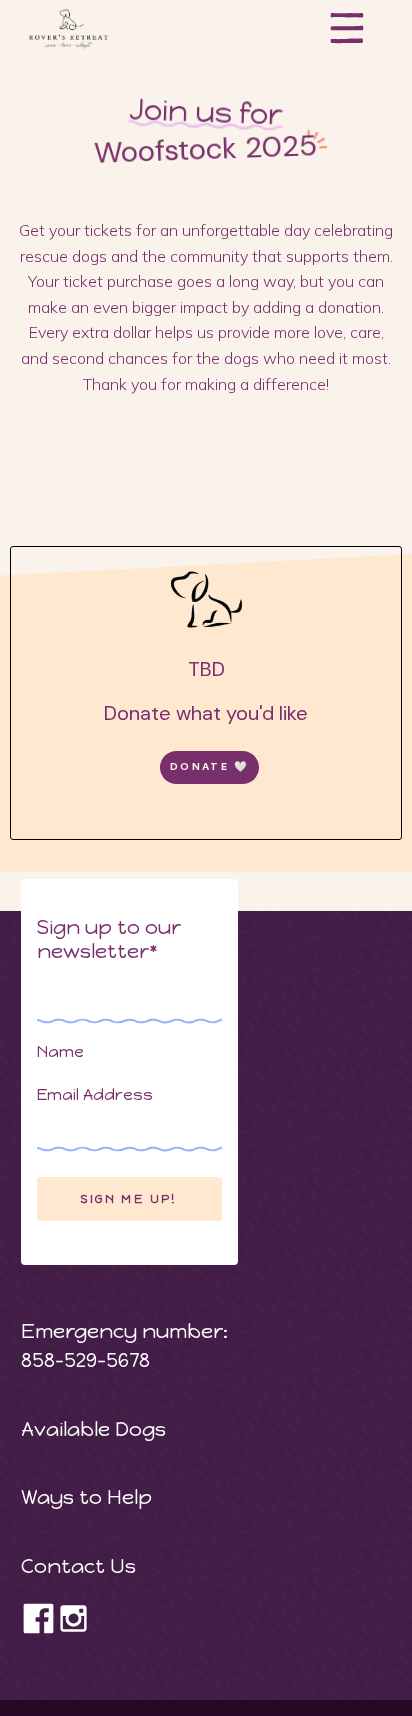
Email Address (95, 1094)
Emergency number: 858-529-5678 (129, 1345)
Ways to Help (86, 1497)
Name (60, 1051)
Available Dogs (93, 1429)
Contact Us (78, 1566)
